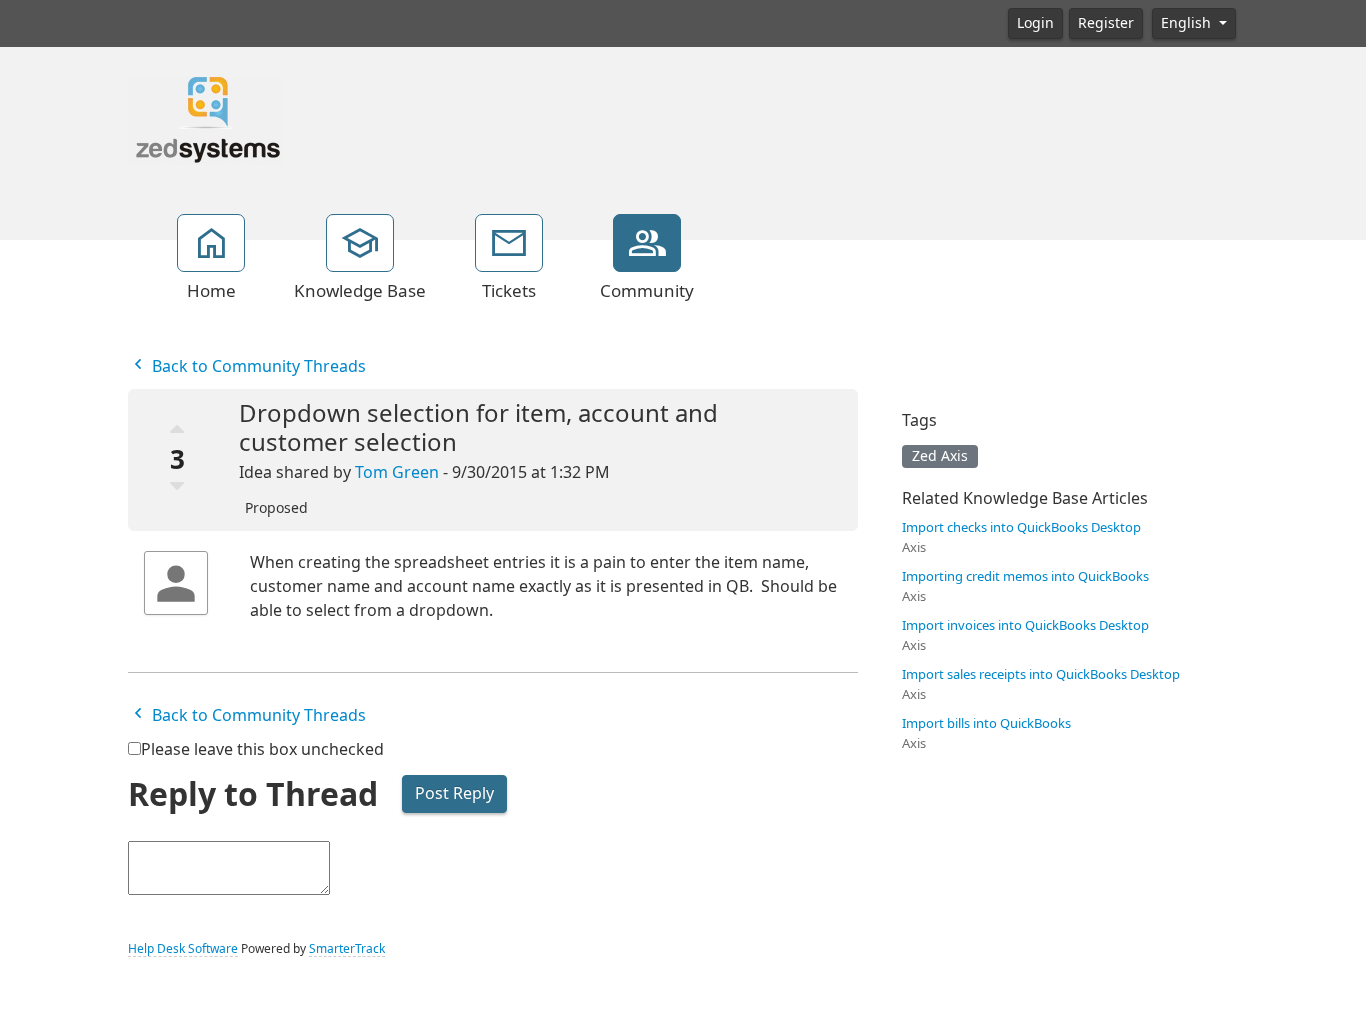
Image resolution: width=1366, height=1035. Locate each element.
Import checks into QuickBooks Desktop (1021, 527)
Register (1106, 23)
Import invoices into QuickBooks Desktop (1025, 625)
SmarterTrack (347, 949)
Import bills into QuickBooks (986, 723)
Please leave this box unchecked (262, 749)
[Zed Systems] (205, 119)
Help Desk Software (183, 949)
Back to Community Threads (257, 366)
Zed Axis (940, 456)
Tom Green (397, 472)
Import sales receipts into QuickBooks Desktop (1041, 674)
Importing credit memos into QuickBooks (1025, 576)
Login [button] (1035, 23)
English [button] (1188, 23)
